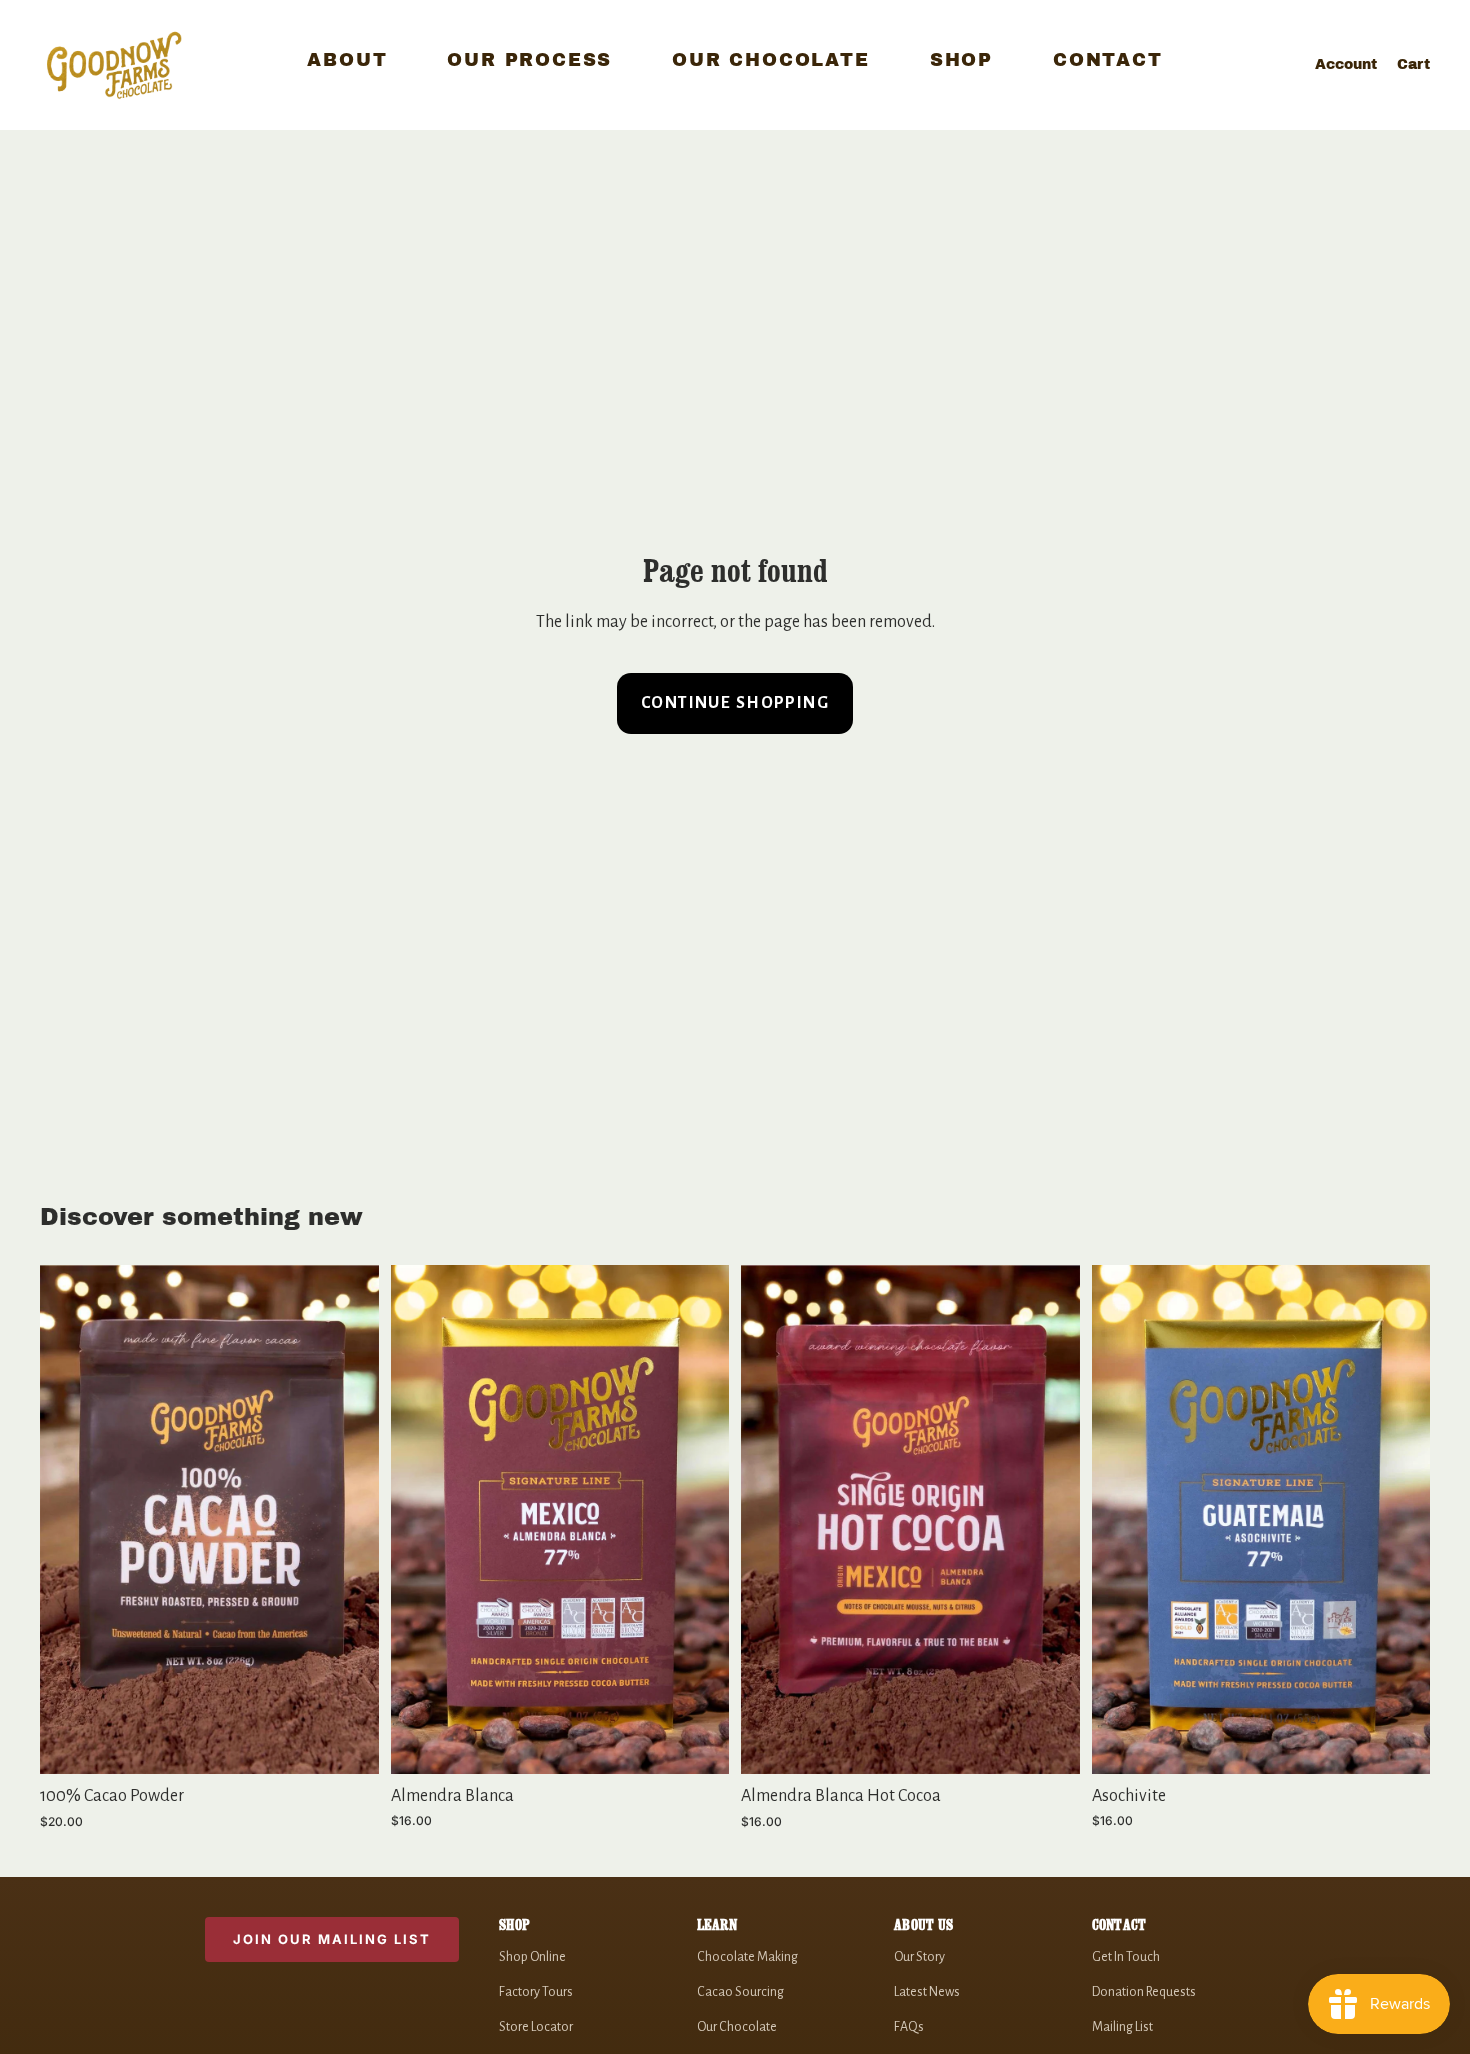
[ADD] (348, 1743)
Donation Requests (1144, 1992)
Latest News (927, 1992)
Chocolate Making (747, 1957)
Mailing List (1122, 2027)
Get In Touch (1126, 1957)
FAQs (909, 2027)
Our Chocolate (737, 2027)
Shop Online (532, 1957)
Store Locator (536, 2027)
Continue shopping (735, 703)
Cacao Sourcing (740, 1992)
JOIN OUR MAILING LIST (332, 1939)
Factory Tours (536, 1992)
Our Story (919, 1957)
